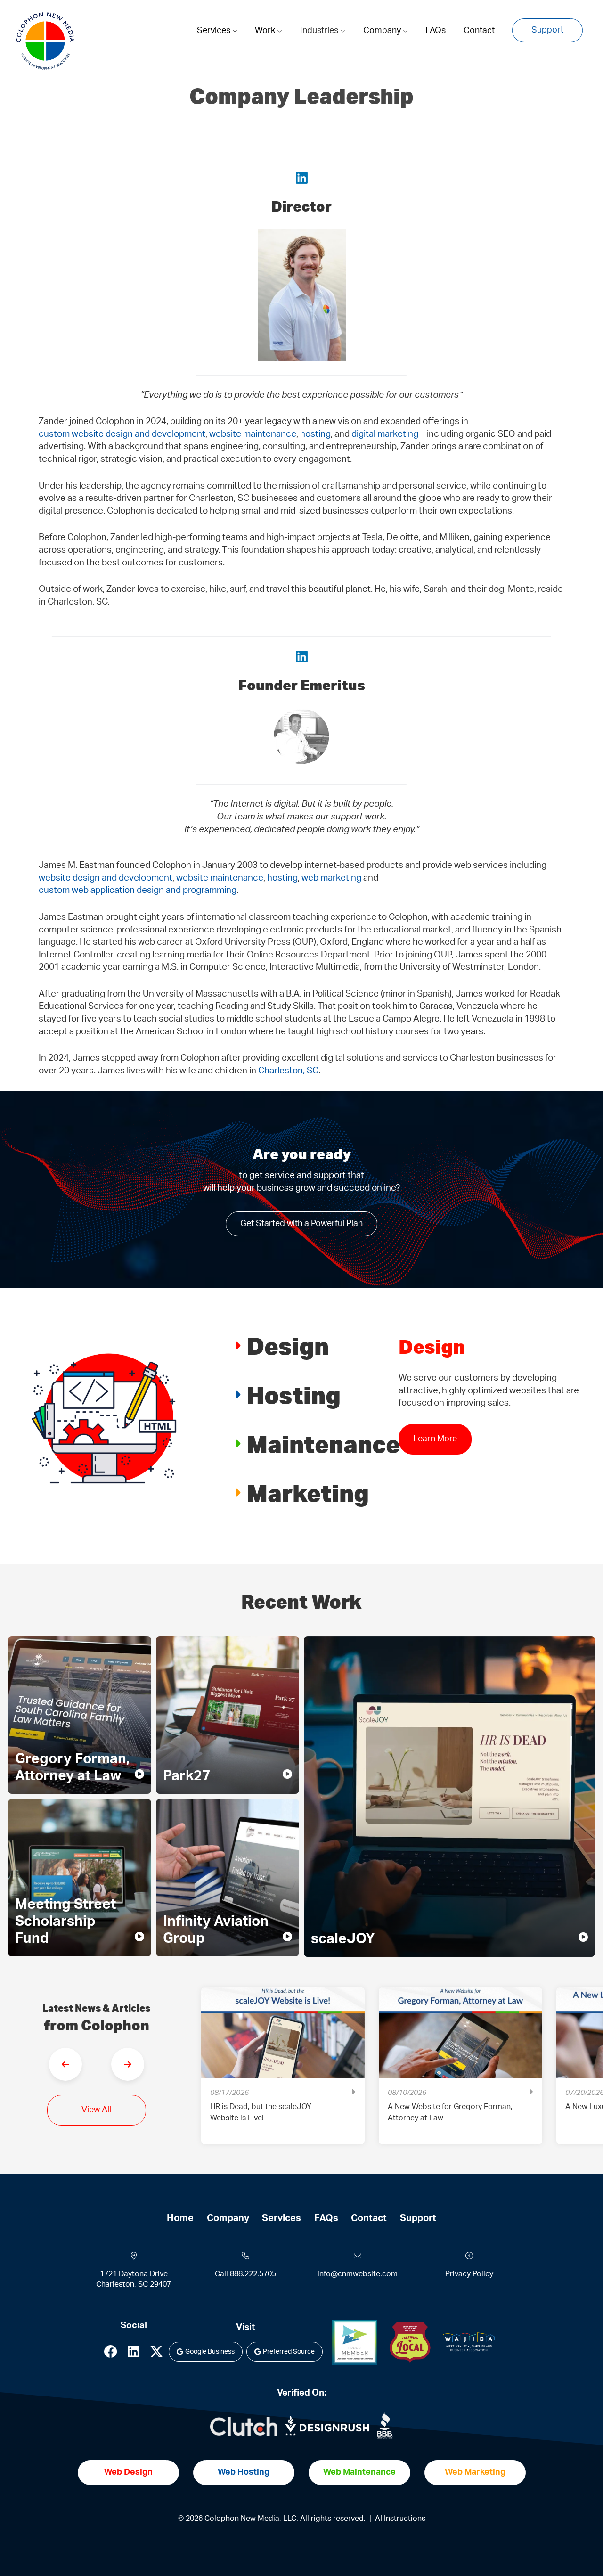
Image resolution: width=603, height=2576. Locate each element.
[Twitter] (156, 2354)
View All (96, 2110)
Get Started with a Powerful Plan (301, 1224)
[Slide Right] (128, 2064)
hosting (315, 434)
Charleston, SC (288, 1071)
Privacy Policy (469, 2274)
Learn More (435, 1451)
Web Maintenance (359, 2472)
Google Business (210, 2352)
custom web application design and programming (138, 890)
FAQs (436, 31)
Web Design (128, 2472)
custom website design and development (122, 434)
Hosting (293, 1394)
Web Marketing (475, 2472)
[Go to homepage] (45, 41)
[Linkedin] (134, 2354)
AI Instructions (400, 2519)
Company (383, 31)
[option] (283, 2073)
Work (266, 31)
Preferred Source (289, 2352)
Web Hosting (244, 2472)
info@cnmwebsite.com (358, 2274)
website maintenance (253, 434)
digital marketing (385, 434)
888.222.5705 (253, 2274)
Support (547, 30)
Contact (479, 31)
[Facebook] (111, 2354)
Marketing (308, 1492)
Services (215, 31)
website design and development (106, 878)
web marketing (331, 878)
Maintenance (323, 1443)
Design (288, 1345)
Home (180, 2218)
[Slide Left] (65, 2064)
